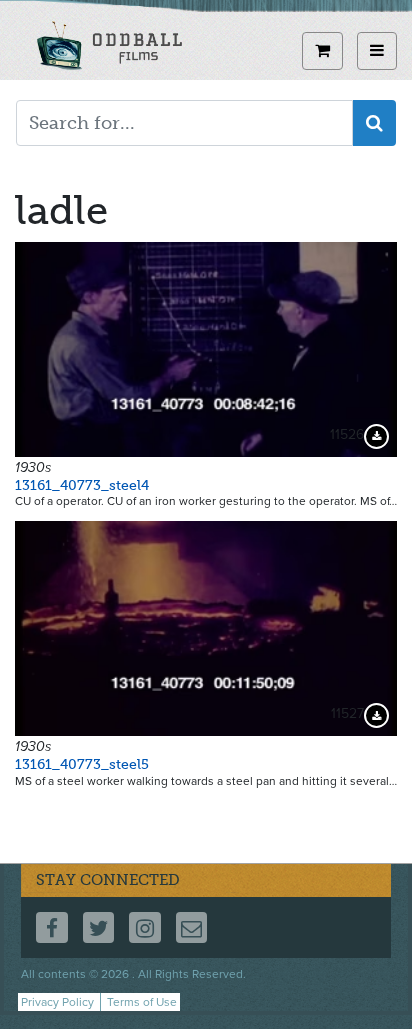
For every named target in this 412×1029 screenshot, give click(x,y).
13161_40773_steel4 (82, 485)
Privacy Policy (57, 1002)
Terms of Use (142, 1002)
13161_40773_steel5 (82, 764)
